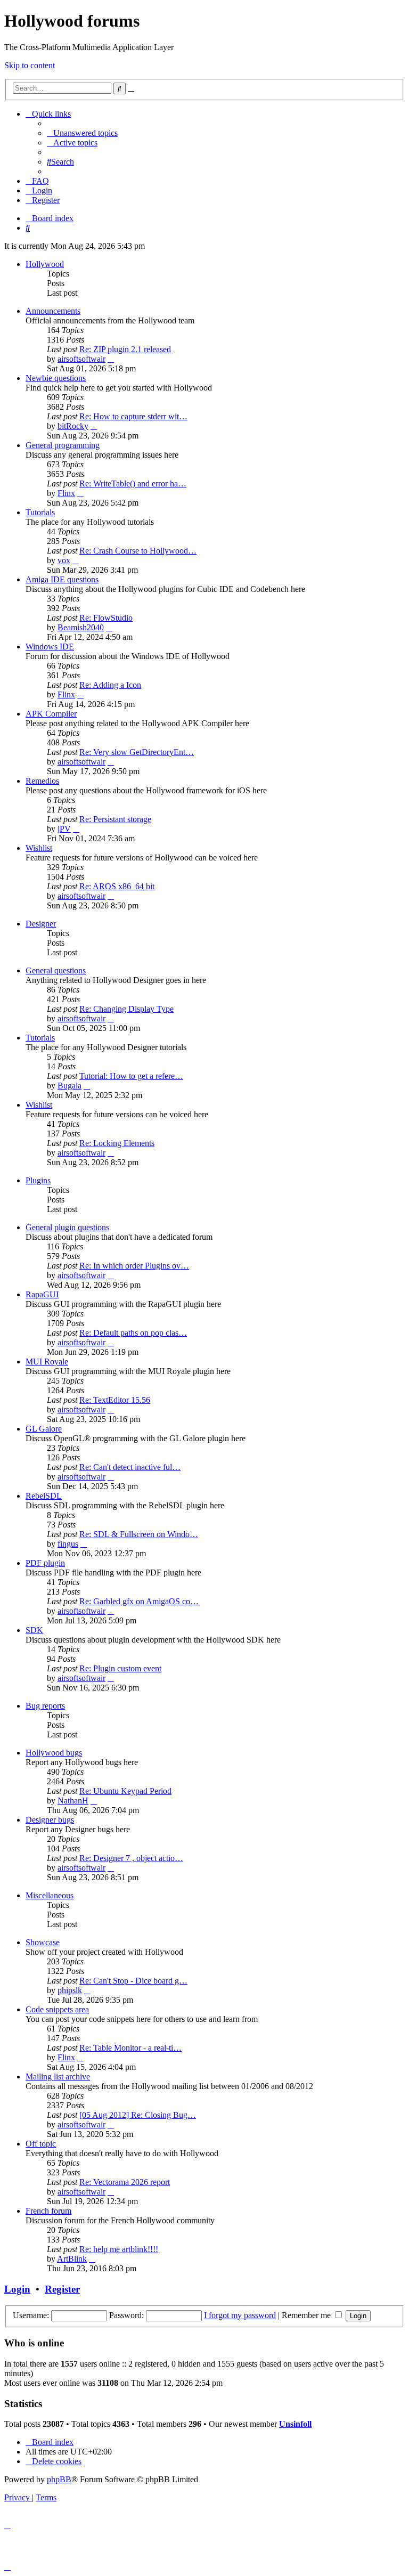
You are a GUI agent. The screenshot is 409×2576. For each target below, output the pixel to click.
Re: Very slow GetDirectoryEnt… (137, 752)
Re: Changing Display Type (126, 1009)
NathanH (73, 1801)
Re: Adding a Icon (110, 685)
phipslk (70, 1990)
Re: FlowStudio (106, 618)
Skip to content (30, 65)
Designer (41, 924)
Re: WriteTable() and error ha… (133, 483)
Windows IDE (50, 647)
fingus (68, 1544)
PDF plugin (45, 1563)
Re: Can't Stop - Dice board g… (133, 1981)
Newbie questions (56, 378)
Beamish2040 (81, 627)
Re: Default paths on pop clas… (133, 1333)
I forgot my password (240, 2315)
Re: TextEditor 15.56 (115, 1400)
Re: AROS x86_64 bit (117, 886)
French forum (48, 2211)
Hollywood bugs (54, 1753)
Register (62, 2289)
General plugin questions (67, 1227)
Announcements (53, 311)
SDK (34, 1630)
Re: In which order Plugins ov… (134, 1266)
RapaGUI (42, 1294)
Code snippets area (57, 2009)
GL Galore (44, 1429)
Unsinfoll (295, 2424)
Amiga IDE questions (62, 579)
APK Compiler (51, 714)
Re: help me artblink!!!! (119, 2249)
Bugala (69, 1086)
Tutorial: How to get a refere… (131, 1076)
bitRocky (73, 426)
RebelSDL (44, 1496)
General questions (56, 970)
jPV (64, 829)
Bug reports (45, 1706)
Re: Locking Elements (117, 1143)
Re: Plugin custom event (120, 1668)
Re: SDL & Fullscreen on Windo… (139, 1534)
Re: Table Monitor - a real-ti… (130, 2048)
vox (64, 560)
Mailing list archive (58, 2077)
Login (17, 2289)
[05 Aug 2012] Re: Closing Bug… (138, 2115)
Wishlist (39, 848)
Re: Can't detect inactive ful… (130, 1467)
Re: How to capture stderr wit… (133, 416)
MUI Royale (47, 1362)
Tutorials (40, 512)
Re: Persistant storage (115, 819)
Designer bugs (50, 1820)
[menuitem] (82, 133)
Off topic (41, 2144)
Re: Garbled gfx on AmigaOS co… (139, 1601)
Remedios (42, 781)
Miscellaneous (50, 1895)
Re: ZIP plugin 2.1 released (125, 349)
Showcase (43, 1942)
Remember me (307, 2315)
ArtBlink (72, 2259)
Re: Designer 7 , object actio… (131, 1858)
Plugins (38, 1180)
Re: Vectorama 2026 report (125, 2182)
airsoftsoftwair (81, 359)
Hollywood (45, 264)
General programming (63, 445)
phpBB (59, 2479)
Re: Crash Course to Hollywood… (138, 551)
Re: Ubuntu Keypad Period (125, 1791)
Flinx (66, 493)
